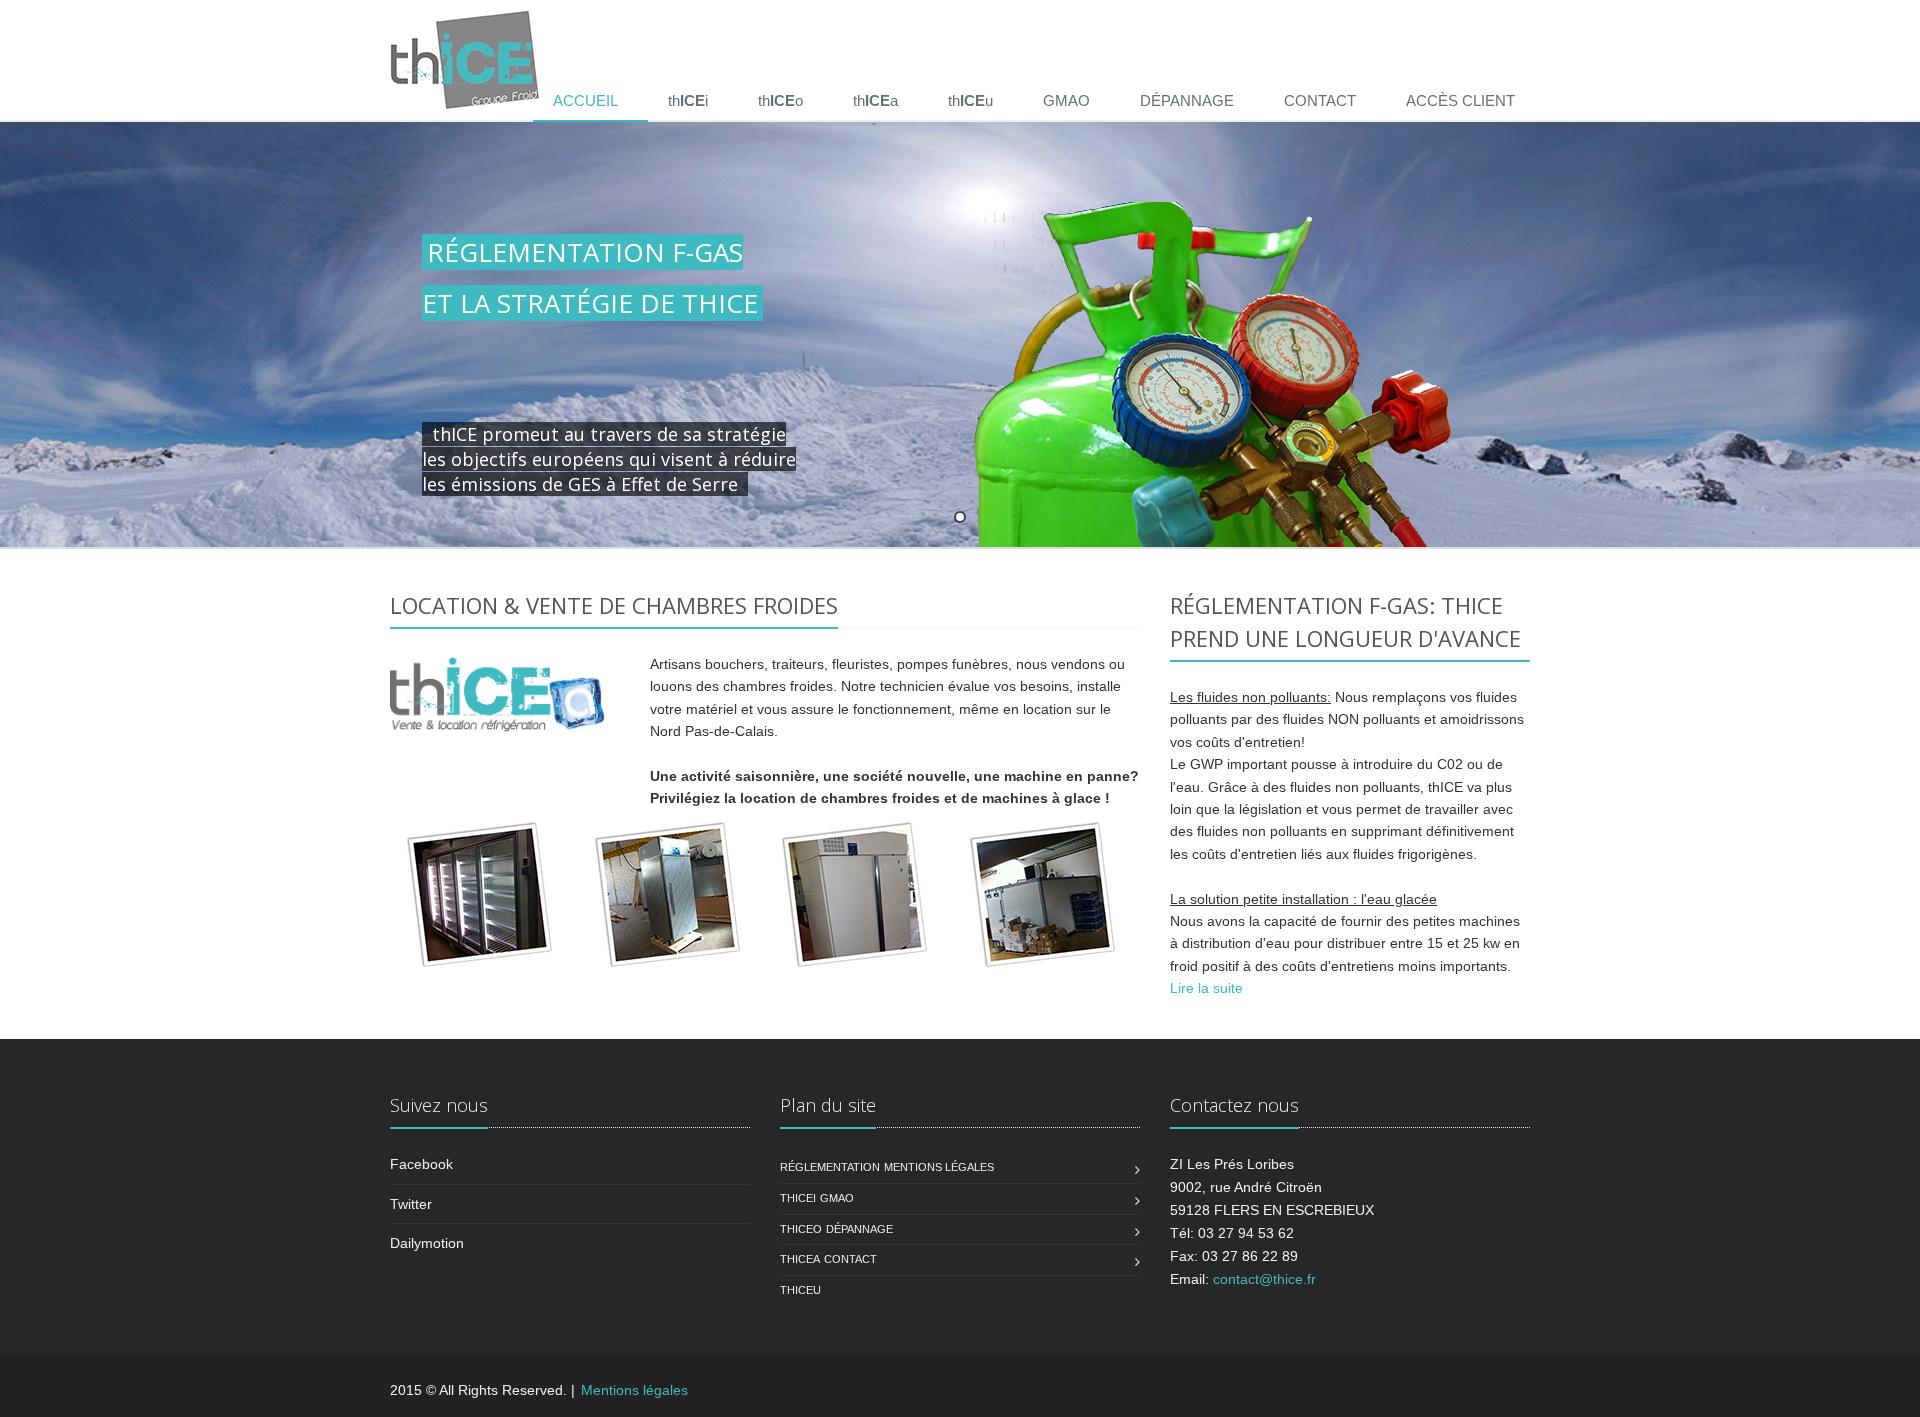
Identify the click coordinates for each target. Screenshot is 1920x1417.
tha (875, 100)
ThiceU (800, 1290)
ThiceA (800, 1259)
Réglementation (830, 1167)
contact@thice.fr (1264, 1279)
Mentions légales (939, 1167)
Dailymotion (427, 1243)
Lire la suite (1206, 988)
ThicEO (801, 1229)
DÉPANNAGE (1187, 100)
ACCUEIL (585, 100)
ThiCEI (798, 1198)
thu (970, 100)
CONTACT (1320, 100)
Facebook (421, 1164)
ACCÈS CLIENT (1460, 100)
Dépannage (859, 1229)
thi (688, 100)
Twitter (411, 1204)
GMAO (1066, 100)
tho (780, 100)
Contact (850, 1259)
